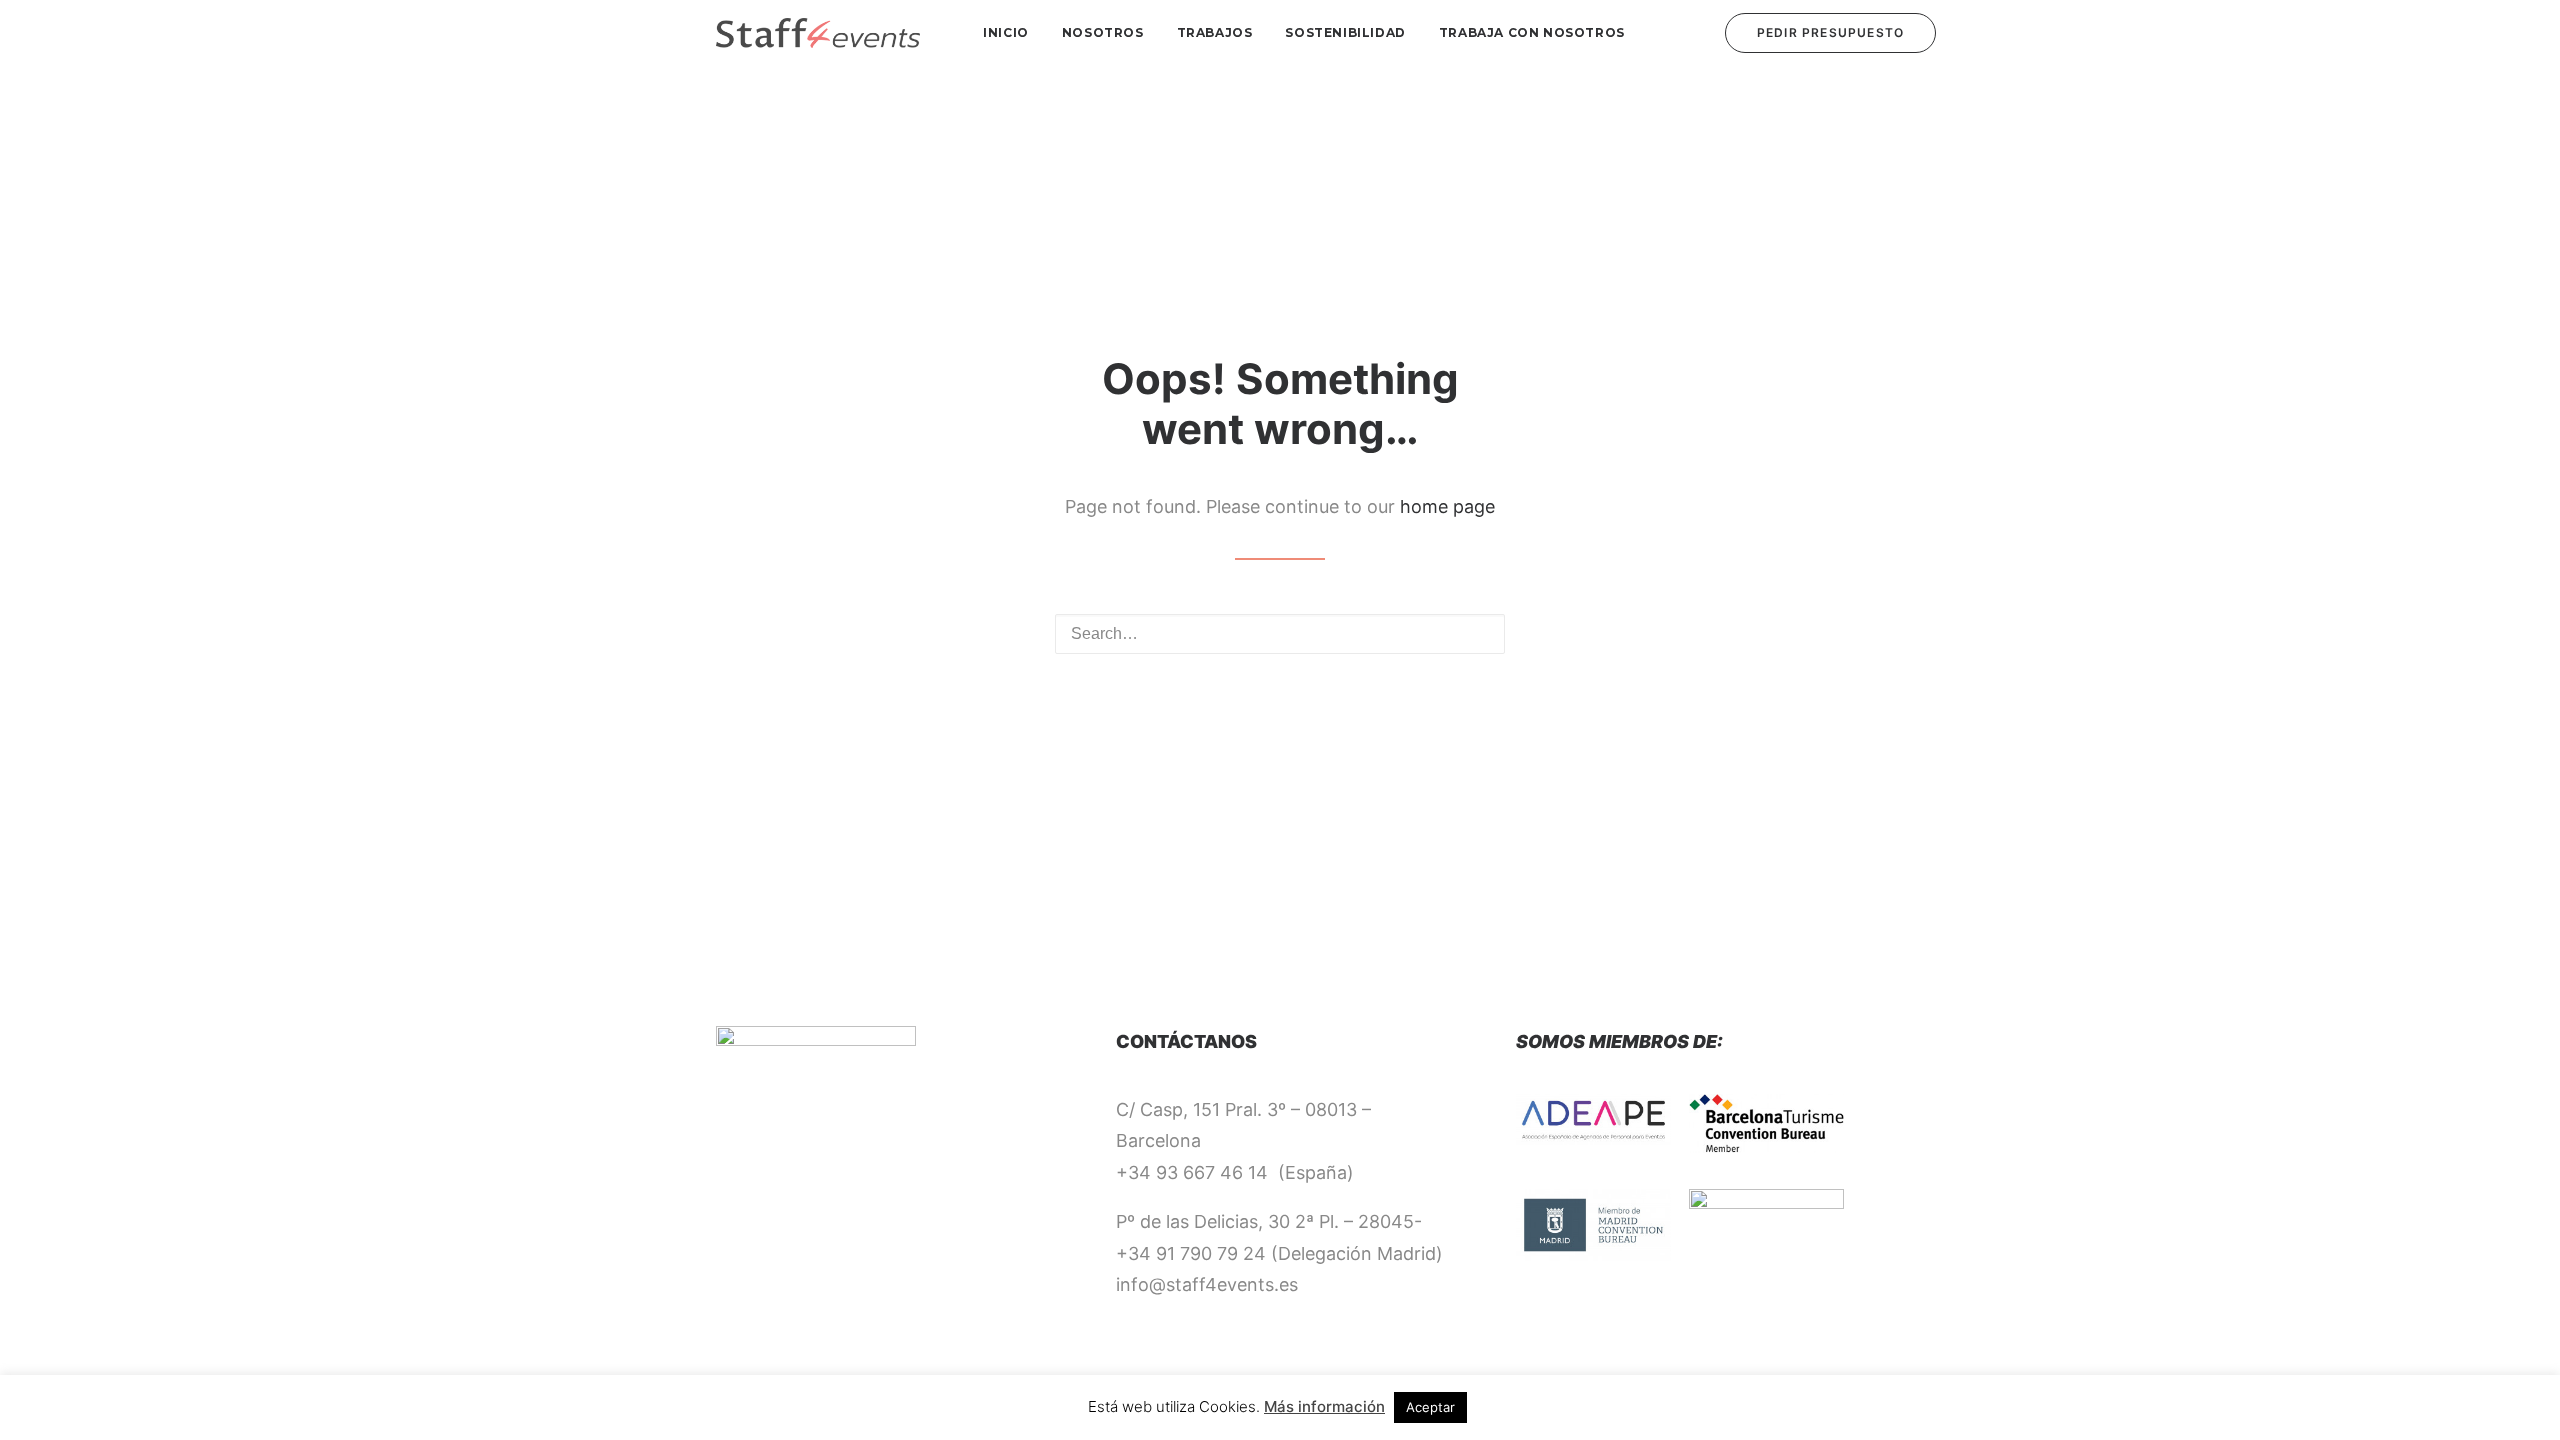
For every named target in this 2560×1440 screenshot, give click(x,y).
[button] (1477, 633)
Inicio (1006, 32)
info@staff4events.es (1207, 1284)
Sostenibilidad (1345, 32)
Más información (1324, 1406)
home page (1447, 506)
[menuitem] (1006, 33)
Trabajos (1215, 32)
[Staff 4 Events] (818, 33)
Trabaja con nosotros (1532, 32)
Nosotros (1103, 32)
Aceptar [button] (1430, 1407)
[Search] (1280, 634)
